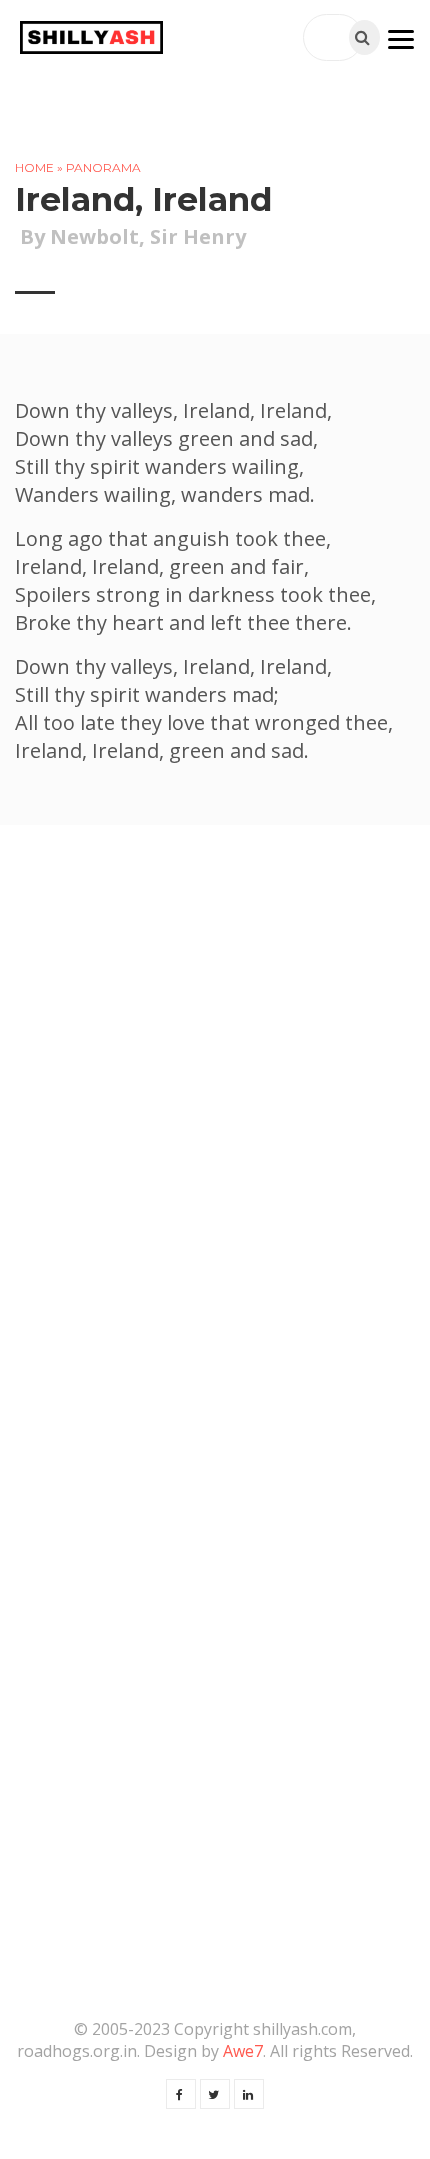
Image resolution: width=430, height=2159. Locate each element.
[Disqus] (215, 1142)
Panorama (103, 167)
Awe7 (243, 2051)
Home (34, 167)
